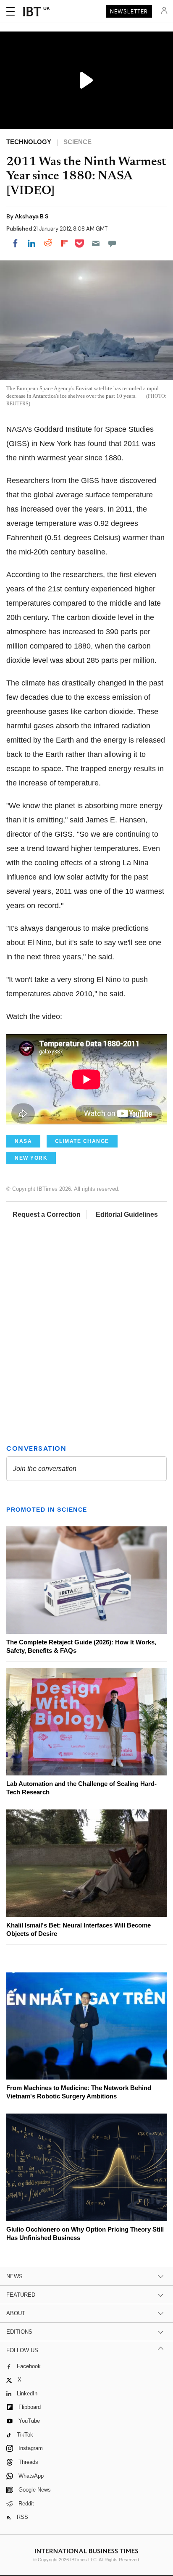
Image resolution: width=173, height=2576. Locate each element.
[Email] (96, 243)
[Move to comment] (112, 243)
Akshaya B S (31, 216)
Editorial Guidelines (127, 1214)
